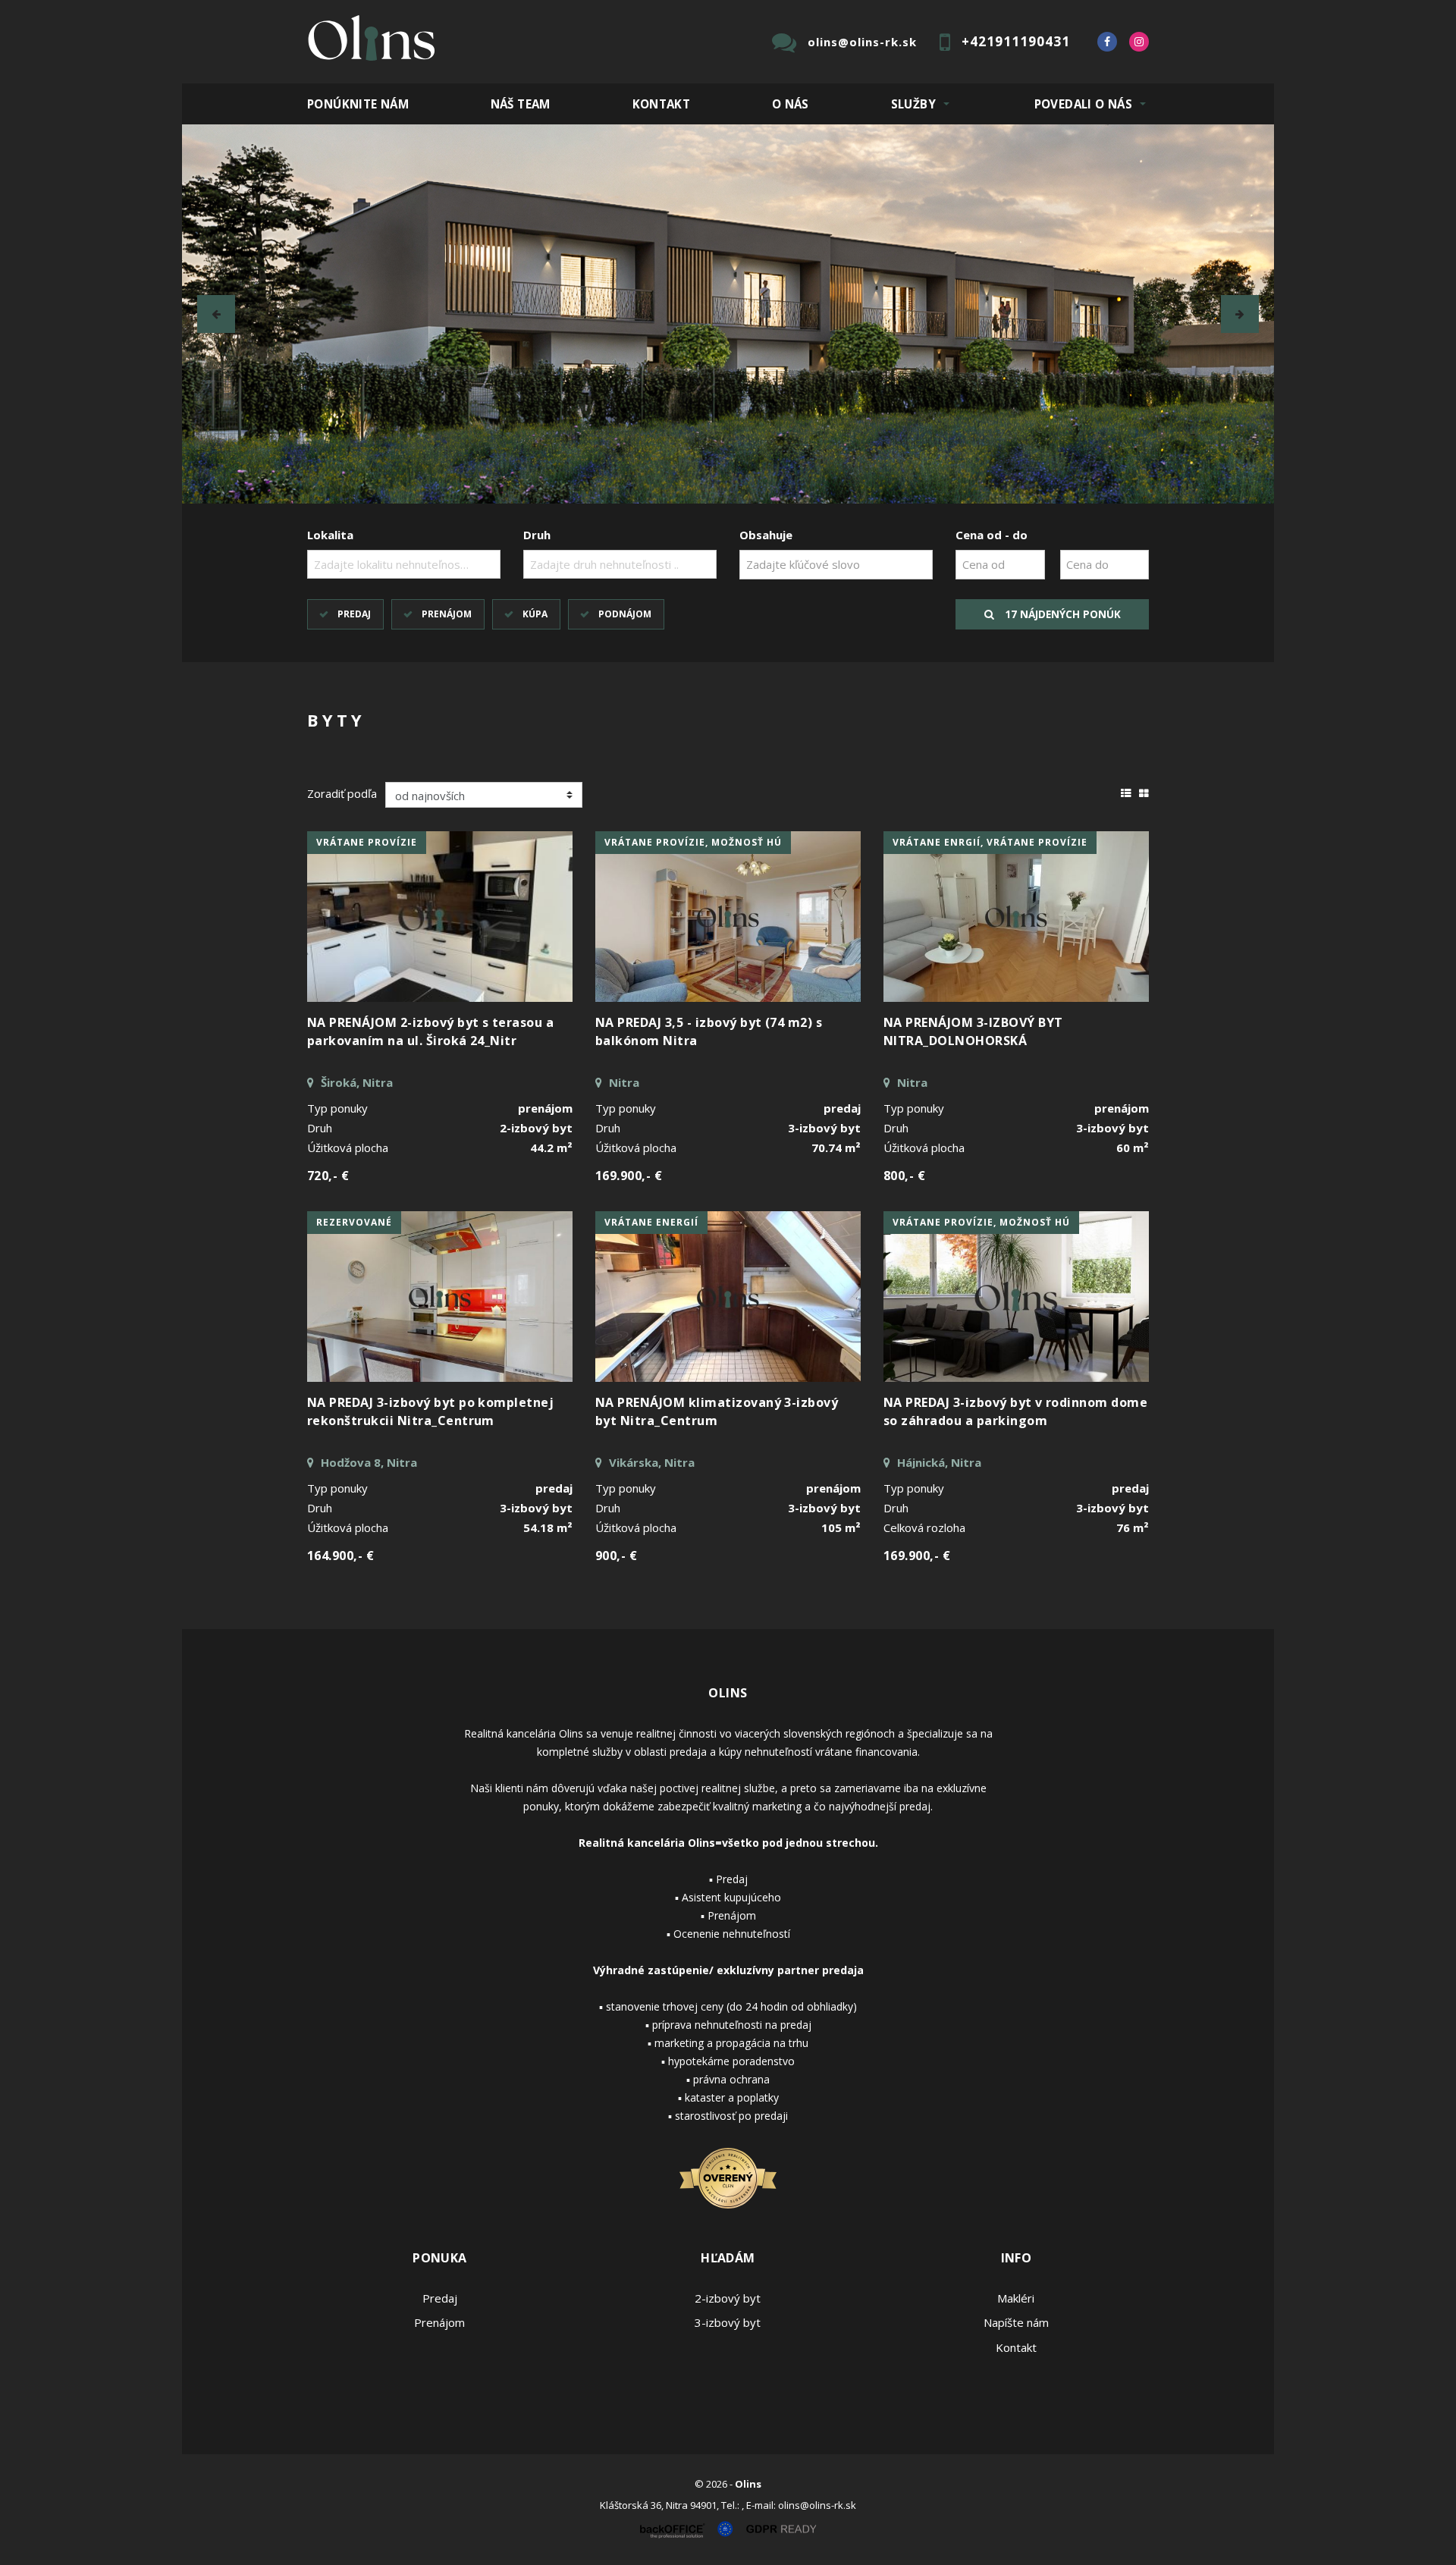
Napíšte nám (1016, 2322)
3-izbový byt (728, 2322)
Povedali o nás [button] (1083, 104)
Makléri (1016, 2298)
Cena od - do (992, 535)
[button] (216, 314)
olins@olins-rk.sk (862, 42)
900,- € (616, 1556)
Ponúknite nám (358, 104)
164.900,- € (340, 1556)
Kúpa (535, 614)
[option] (728, 314)
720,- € (328, 1176)
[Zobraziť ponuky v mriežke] (1144, 791)
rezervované (354, 1222)
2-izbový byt (728, 2298)
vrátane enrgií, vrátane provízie (990, 842)
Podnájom (625, 614)
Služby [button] (913, 104)
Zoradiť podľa (342, 793)
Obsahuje (766, 535)
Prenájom (447, 614)
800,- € (904, 1176)
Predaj (354, 614)
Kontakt (662, 104)
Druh (537, 535)
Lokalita (330, 535)
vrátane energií (651, 1222)
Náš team (521, 104)
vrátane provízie (367, 842)
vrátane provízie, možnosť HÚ (693, 842)
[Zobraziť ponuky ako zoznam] (1126, 791)
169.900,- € (629, 1176)
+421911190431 (1016, 41)
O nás (791, 104)
